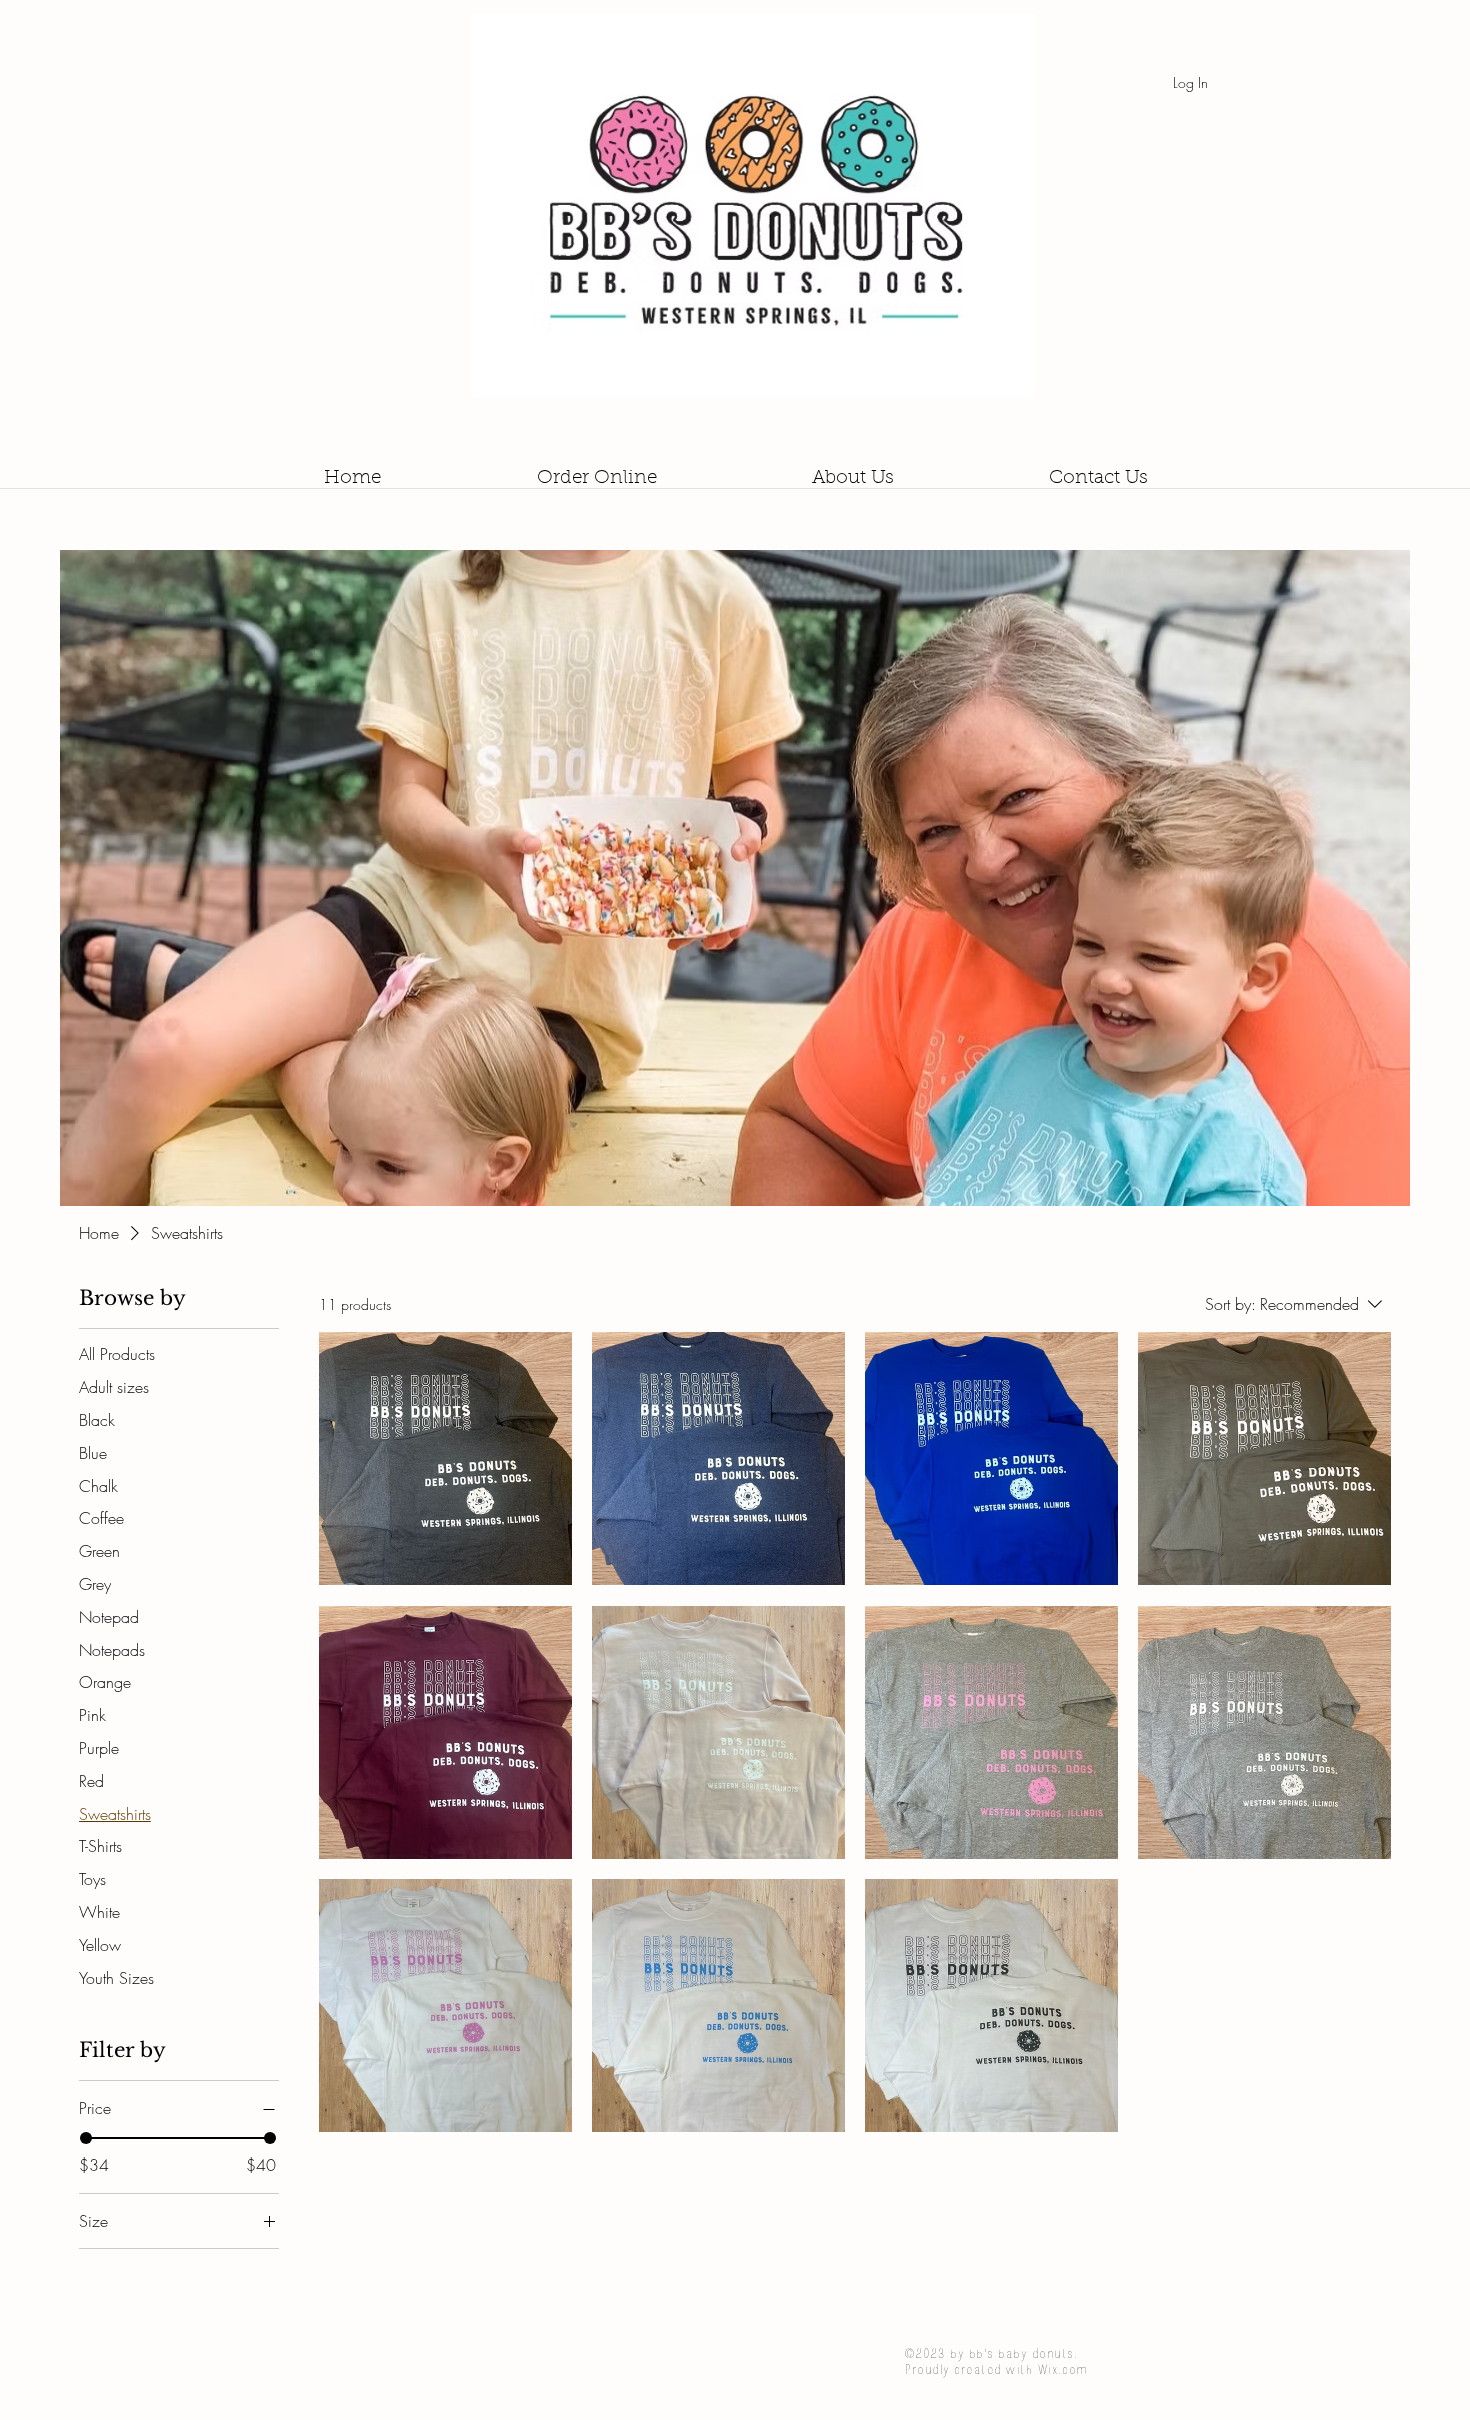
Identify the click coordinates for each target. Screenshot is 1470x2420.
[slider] (86, 2138)
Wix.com (1062, 2369)
